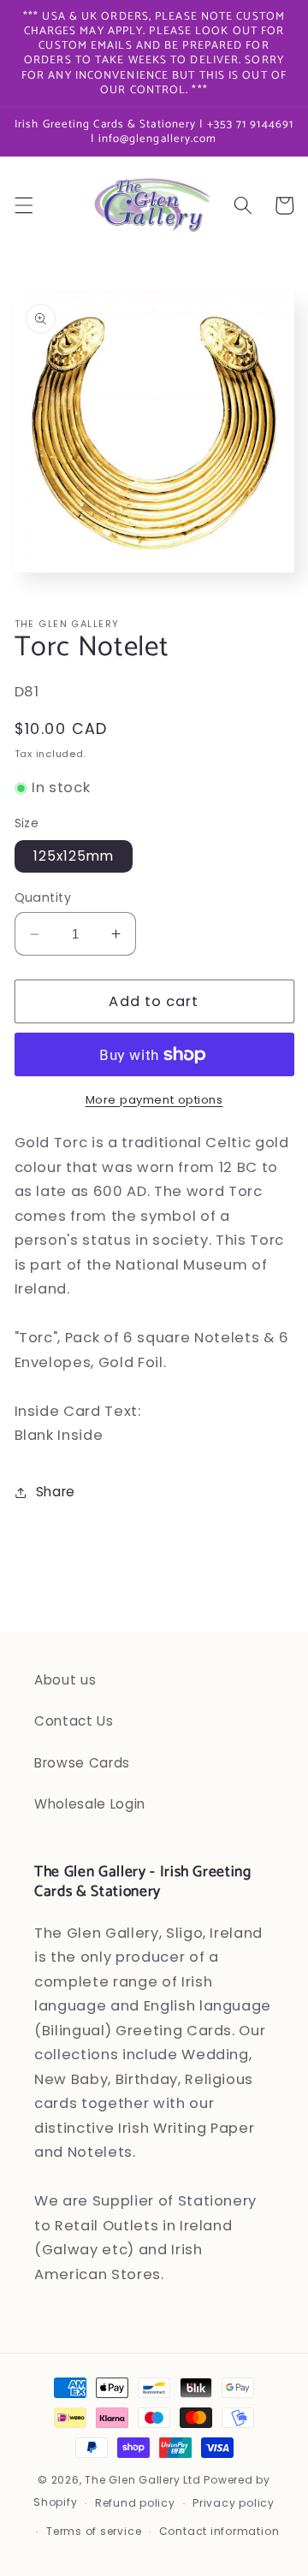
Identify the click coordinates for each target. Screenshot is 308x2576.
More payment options (154, 1100)
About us (65, 1680)
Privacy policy (234, 2503)
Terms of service (94, 2531)
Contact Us (74, 1721)
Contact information (219, 2531)
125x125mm (74, 856)
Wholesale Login (90, 1804)
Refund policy (135, 2503)
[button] (23, 205)
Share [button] (56, 1492)
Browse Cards (82, 1763)
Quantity (43, 897)
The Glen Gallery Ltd (142, 2480)
